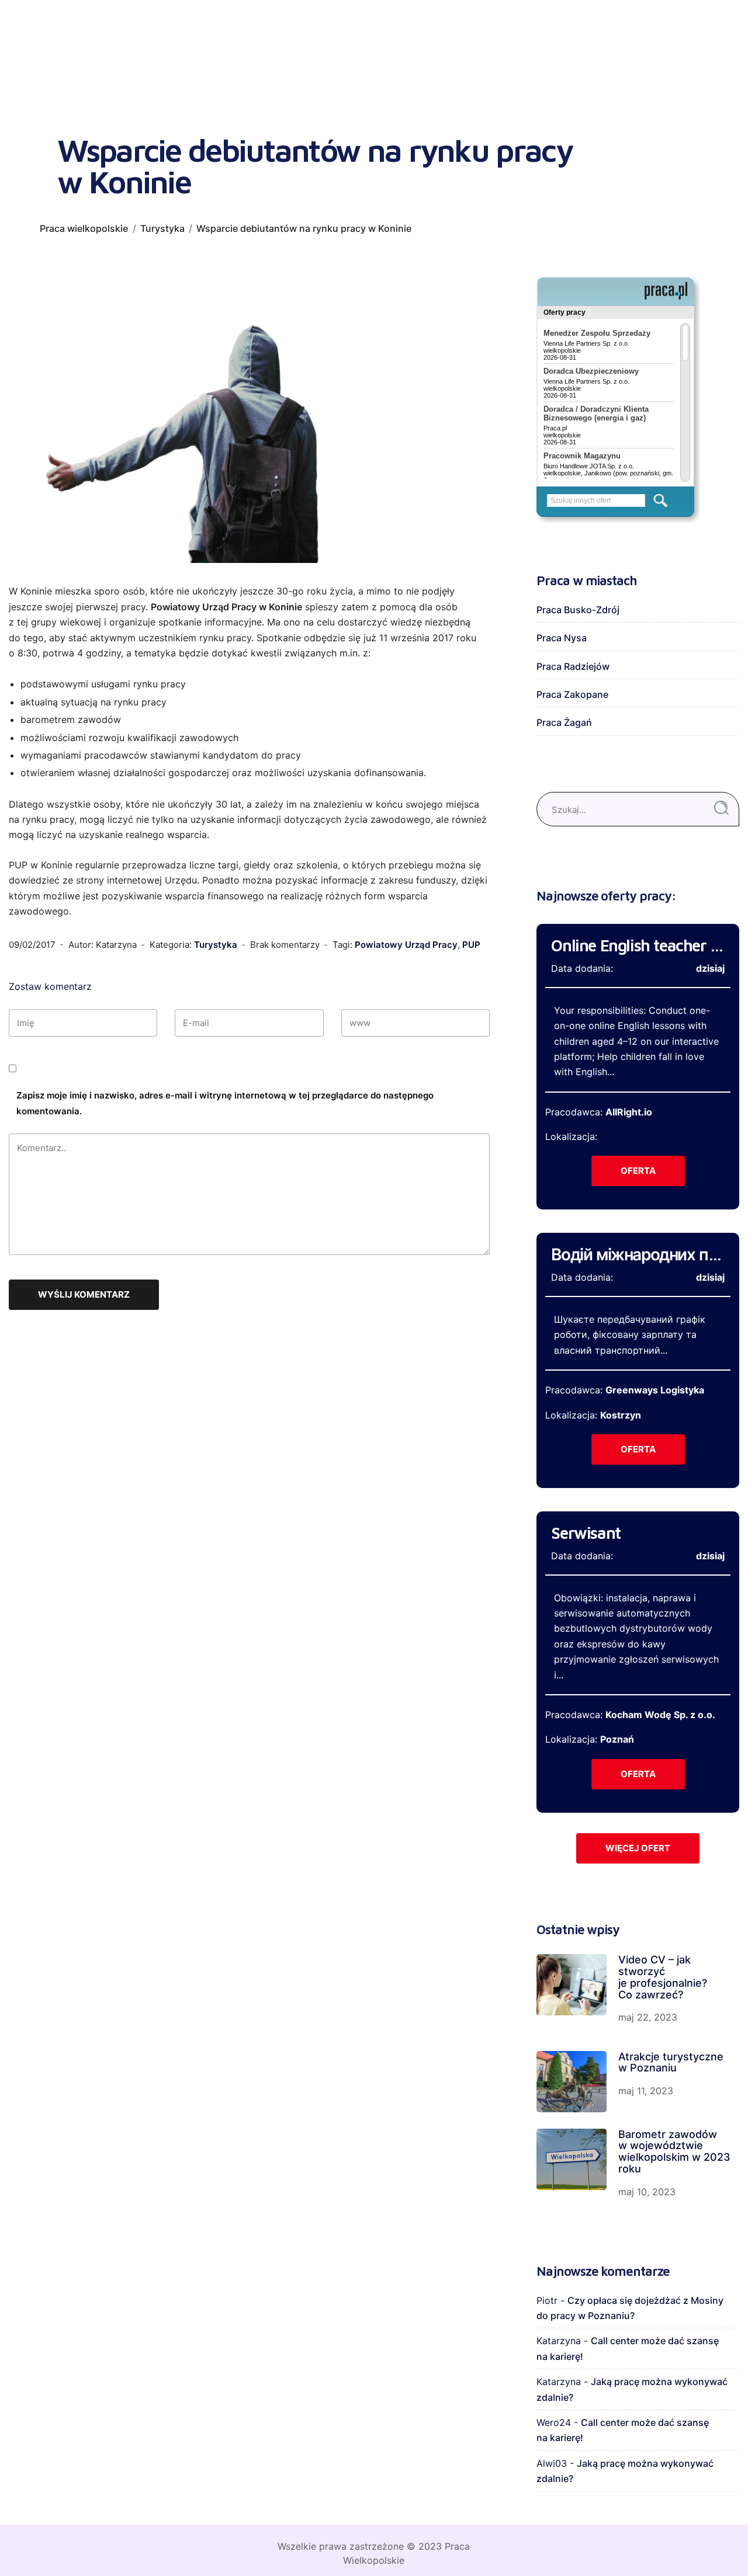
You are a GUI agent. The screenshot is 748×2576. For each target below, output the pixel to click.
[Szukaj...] (721, 808)
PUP (471, 945)
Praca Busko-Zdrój (578, 610)
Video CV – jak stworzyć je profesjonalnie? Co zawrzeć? (663, 1977)
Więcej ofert (638, 1848)
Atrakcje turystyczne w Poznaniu (671, 2062)
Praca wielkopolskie (84, 228)
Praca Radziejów (573, 666)
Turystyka (162, 228)
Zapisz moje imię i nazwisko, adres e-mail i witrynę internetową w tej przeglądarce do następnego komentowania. (225, 1103)
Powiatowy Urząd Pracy (406, 945)
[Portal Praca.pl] (666, 291)
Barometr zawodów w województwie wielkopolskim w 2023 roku (674, 2151)
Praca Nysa (562, 638)
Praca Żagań (564, 722)
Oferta (638, 1171)
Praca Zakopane (572, 694)
